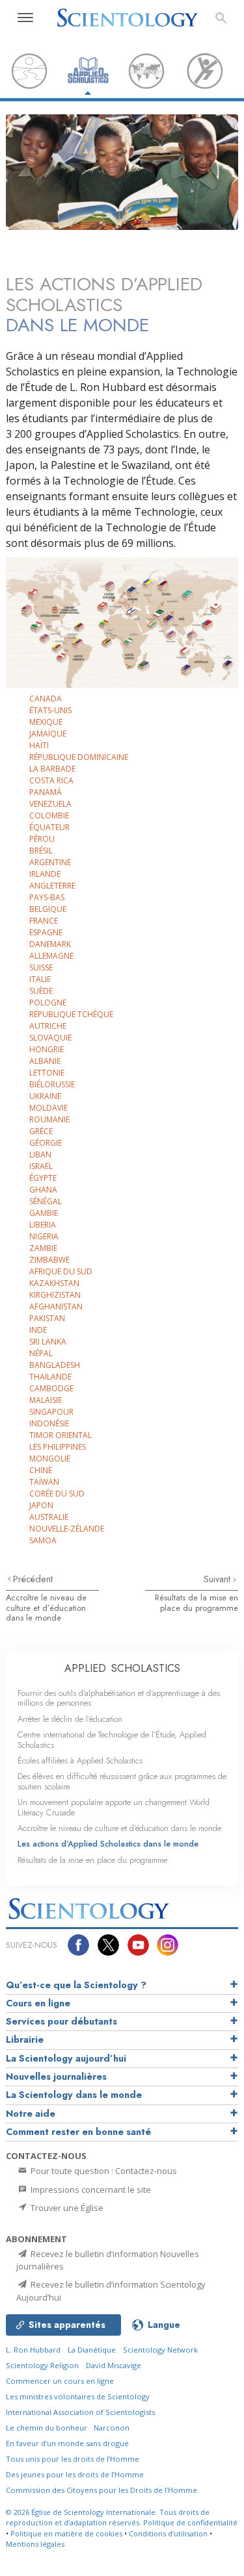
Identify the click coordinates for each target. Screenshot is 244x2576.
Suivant (218, 1579)
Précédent (33, 1579)
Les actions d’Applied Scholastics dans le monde (108, 1844)
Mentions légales (35, 2544)
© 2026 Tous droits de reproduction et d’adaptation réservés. (108, 2518)
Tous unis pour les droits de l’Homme (73, 2459)
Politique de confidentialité (190, 2522)
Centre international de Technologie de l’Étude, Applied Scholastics (112, 1739)
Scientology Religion (42, 2365)
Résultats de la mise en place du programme (197, 1602)
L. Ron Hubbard (33, 2350)
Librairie (25, 2039)
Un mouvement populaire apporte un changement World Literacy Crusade (114, 1807)
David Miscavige (114, 2365)
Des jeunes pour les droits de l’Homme (75, 2474)
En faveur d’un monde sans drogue (67, 2443)
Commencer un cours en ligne (60, 2381)
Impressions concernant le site (90, 2190)
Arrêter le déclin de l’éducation (70, 1719)
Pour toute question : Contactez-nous (103, 2171)
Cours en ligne (38, 2003)
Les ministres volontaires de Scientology (78, 2396)
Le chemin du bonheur (47, 2428)
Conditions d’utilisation (168, 2533)
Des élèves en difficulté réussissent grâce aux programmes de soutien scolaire (122, 1781)
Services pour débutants (61, 2021)
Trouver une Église (66, 2208)
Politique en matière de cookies (66, 2533)
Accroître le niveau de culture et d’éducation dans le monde (46, 1608)
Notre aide (31, 2114)
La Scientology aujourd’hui (66, 2058)
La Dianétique (92, 2350)
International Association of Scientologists (80, 2412)
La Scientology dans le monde (74, 2095)
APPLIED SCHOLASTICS (122, 1668)
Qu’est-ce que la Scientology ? (76, 1985)
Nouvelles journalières (56, 2077)
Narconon (112, 2428)
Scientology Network (160, 2350)
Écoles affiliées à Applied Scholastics (80, 1761)
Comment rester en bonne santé (78, 2132)
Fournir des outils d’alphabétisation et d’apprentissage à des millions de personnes (119, 1698)
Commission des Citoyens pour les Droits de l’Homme (102, 2490)
